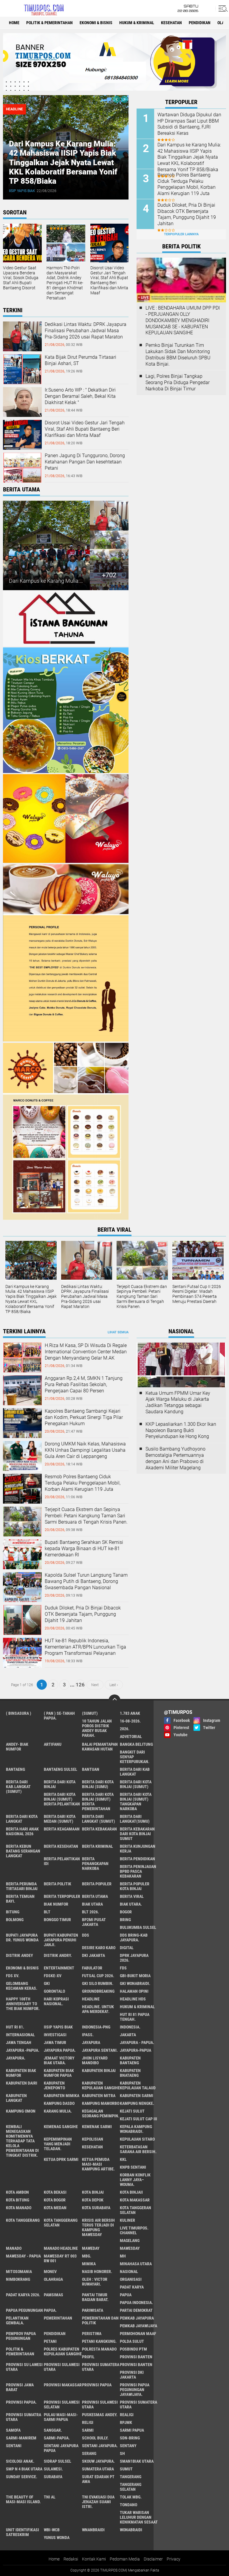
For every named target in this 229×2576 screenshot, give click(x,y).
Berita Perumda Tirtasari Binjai (22, 1886)
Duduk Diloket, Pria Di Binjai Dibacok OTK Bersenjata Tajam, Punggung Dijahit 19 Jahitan (187, 214)
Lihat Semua (118, 1332)
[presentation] (117, 99)
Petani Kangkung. (99, 2341)
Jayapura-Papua (136, 2050)
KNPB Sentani (133, 2167)
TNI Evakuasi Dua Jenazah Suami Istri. (98, 2502)
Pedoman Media (125, 2559)
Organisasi (131, 2279)
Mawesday (130, 2248)
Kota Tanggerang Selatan (61, 2223)
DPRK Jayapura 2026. (134, 1958)
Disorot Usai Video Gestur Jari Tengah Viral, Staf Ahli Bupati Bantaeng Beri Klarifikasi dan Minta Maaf (110, 280)
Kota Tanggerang (23, 2220)
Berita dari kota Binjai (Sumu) (98, 1784)
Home (14, 23)
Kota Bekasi (55, 2192)
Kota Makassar (135, 2200)
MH (123, 2256)
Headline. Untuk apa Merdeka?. (98, 2009)
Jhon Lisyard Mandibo (95, 2060)
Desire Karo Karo (99, 1948)
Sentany (128, 2446)
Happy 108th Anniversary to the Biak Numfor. (23, 2004)
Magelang (130, 2241)
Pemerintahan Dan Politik (100, 2320)
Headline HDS (133, 1999)
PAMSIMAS (54, 2295)
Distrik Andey (20, 1955)
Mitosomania (19, 2272)
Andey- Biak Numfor (17, 1747)
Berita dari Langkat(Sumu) (135, 1819)
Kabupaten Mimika (62, 2096)
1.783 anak (130, 1713)
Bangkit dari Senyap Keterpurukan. (135, 1757)
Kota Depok (93, 2200)
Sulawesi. (53, 2469)
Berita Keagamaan (62, 1829)
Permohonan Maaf (138, 2334)
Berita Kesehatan (61, 1846)
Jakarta (128, 2035)
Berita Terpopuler (62, 1896)
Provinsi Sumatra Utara (24, 2417)
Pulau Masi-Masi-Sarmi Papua (61, 2417)
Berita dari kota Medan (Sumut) (60, 1819)
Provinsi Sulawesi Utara (62, 2367)
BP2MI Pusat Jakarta (94, 1922)
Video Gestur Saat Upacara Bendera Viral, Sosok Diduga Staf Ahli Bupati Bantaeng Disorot (21, 278)
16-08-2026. (130, 1721)
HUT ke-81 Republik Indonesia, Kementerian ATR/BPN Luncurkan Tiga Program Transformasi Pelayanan (85, 1647)
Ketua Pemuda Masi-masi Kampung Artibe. (98, 2164)
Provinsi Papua (97, 2385)
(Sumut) (90, 1713)
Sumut (126, 2469)
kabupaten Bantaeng (130, 2060)
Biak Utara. (131, 1904)
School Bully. (95, 2438)
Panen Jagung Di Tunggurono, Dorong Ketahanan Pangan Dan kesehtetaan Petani (85, 462)
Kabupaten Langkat (16, 2098)
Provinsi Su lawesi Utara (24, 2367)
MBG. (87, 2256)
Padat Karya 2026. (23, 2295)
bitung (13, 1912)
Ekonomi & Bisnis (96, 23)
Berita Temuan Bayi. (20, 1899)
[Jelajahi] (222, 8)
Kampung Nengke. (137, 2103)
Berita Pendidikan (137, 1859)
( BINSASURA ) (19, 1713)
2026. (125, 1729)
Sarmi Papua (132, 2430)
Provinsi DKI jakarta (132, 2375)
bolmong (15, 1920)
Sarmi (88, 2430)
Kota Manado (19, 2208)
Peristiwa (92, 2334)
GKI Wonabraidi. (135, 1983)
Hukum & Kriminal (137, 23)
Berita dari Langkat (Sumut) (99, 1819)
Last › (114, 1685)
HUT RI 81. (15, 2027)
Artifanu (53, 1744)
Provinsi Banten (136, 2357)
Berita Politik (58, 1884)
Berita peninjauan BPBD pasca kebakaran (138, 1871)
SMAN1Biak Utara (137, 2461)
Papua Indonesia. (136, 2303)
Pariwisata (93, 2310)
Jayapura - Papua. (137, 2042)
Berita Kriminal (98, 1846)
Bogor (126, 1912)
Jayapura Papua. (60, 2050)
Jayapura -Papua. (23, 2050)
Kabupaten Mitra (99, 2096)
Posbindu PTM (133, 2349)
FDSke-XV (53, 1976)
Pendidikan (200, 23)
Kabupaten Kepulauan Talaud (138, 2085)
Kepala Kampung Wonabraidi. (136, 2129)
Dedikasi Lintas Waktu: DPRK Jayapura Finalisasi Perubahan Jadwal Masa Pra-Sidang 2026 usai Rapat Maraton (86, 331)
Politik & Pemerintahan (49, 23)
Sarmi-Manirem (21, 2438)
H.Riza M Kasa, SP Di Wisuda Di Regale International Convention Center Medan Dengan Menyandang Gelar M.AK (86, 1352)
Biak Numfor (56, 1904)
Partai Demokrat (136, 2310)
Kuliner (127, 2220)
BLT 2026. (90, 1912)
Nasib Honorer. (97, 2272)
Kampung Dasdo (59, 2103)
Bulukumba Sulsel (138, 1927)
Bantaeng (16, 1769)
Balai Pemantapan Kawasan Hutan (100, 1747)
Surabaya (53, 2477)
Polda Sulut (132, 2341)
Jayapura (91, 2042)
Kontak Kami (94, 2559)
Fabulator (92, 1968)
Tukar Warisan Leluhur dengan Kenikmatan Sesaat (139, 2517)
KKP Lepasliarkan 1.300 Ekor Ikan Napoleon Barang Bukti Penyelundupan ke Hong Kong (181, 1430)
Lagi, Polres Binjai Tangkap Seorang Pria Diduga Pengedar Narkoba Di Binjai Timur (178, 382)
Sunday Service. (22, 2477)
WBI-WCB (52, 2530)
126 (80, 1685)
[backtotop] (114, 1700)
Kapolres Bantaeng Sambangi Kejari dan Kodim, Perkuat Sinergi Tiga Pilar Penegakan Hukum (84, 1417)
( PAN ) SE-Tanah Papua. (59, 1716)
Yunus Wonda (57, 2538)
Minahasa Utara (136, 2264)
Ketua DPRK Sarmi (61, 2159)
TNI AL (50, 2497)
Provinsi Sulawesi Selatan (62, 2405)
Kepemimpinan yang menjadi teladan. (58, 2144)
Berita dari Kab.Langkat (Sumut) (18, 1787)
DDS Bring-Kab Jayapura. (134, 1938)
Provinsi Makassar (63, 2385)
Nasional (129, 2272)
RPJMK (126, 2422)
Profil (88, 2357)
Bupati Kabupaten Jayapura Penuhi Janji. (61, 1940)
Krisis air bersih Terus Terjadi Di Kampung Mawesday (98, 2227)
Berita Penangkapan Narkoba (95, 1864)
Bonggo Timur (57, 1920)
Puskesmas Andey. (100, 2415)
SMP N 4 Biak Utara (24, 2469)
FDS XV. (13, 1976)
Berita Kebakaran (99, 1829)
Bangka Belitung (136, 1744)
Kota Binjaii (131, 2192)
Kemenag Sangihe (61, 2127)
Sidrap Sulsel (58, 2461)
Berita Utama (95, 1896)
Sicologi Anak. (20, 2461)
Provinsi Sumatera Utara (101, 2367)
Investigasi (55, 2035)
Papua (126, 2295)
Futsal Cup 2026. (98, 1976)
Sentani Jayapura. (100, 2446)
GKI (47, 1983)
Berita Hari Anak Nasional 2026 (22, 1831)
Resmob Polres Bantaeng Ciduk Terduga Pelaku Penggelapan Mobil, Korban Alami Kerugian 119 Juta (187, 184)
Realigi (127, 2415)
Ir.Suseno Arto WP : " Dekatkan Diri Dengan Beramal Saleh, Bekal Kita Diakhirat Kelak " (80, 396)
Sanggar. (53, 2430)
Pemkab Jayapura (137, 2318)
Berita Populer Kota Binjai (135, 1886)
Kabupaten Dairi (22, 2083)
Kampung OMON (21, 2111)
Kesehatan (171, 23)
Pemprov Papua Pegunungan (21, 2336)
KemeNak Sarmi (97, 2127)
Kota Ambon (17, 2192)
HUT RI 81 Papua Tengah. (135, 2017)
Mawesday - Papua (23, 2256)
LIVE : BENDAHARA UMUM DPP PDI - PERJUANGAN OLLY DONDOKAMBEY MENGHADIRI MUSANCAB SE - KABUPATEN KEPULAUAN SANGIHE (183, 320)
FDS (123, 1968)
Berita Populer (97, 1884)
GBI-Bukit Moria (135, 1976)
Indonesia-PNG (96, 2027)
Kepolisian (93, 2139)
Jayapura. (16, 2058)
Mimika (89, 2264)
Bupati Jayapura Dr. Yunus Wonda (22, 1938)
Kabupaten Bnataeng (130, 2073)
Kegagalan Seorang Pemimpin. (101, 2113)
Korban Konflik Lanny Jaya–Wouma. (135, 2180)
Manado (14, 2248)
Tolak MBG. (131, 2497)
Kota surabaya (96, 2208)
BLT (47, 1912)
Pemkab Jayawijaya (139, 2326)
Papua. (50, 2310)
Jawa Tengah (19, 2042)
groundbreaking (98, 1991)
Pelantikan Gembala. (17, 2320)
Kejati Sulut (132, 2111)
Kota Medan (55, 2208)
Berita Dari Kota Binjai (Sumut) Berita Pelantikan (62, 1799)
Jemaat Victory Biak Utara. (59, 2060)
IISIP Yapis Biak (22, 191)
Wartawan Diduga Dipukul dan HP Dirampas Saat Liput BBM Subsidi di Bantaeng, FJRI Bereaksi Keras (189, 124)
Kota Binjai (93, 2192)
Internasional (20, 2035)
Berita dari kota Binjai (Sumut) (136, 1784)
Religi (88, 2422)
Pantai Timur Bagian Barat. (95, 2297)
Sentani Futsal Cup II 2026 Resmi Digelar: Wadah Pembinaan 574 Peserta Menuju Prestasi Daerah (197, 1294)
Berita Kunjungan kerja (138, 1849)
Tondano (129, 2505)
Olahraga (53, 2279)
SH (122, 2453)
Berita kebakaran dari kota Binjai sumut (137, 1834)
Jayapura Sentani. (100, 2050)
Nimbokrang (18, 2279)
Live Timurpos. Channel (134, 2230)
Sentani (14, 2446)
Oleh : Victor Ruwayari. (95, 2282)
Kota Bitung (18, 2200)
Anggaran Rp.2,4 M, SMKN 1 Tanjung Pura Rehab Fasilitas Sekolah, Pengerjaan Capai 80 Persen (84, 1384)
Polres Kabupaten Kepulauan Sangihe (63, 2351)
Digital (127, 1948)
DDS (86, 1935)
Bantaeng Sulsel (61, 1769)
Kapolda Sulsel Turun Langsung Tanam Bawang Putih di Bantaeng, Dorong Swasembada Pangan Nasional (86, 1581)
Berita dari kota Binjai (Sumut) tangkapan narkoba (136, 1802)
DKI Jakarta (93, 1955)
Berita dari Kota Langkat (22, 1819)
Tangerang (131, 2477)
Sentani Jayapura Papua (61, 2448)
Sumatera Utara (98, 2469)
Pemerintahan (58, 2318)
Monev (50, 2272)
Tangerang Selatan (131, 2487)
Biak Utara (92, 1904)
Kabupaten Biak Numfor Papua (59, 2073)
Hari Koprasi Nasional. (56, 2001)
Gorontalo (54, 1991)
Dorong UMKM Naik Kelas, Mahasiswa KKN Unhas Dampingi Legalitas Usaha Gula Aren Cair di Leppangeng (85, 1450)
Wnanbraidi (93, 2530)
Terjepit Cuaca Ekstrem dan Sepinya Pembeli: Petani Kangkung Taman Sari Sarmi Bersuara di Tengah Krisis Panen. (142, 1296)
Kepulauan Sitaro (137, 2139)
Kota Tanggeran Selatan (136, 2210)
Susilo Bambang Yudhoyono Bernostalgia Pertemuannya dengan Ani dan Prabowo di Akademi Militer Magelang (175, 1458)
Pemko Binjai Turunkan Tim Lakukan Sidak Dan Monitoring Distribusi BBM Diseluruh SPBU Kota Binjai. (178, 354)
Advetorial (131, 1737)
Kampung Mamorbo (101, 2103)
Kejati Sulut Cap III (139, 2119)
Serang (89, 2453)
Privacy (174, 2559)
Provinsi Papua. (21, 2402)
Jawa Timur (55, 2042)
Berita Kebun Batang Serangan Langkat (23, 1851)
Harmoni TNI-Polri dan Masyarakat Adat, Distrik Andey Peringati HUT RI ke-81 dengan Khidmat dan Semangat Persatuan (65, 283)
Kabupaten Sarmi (137, 2096)
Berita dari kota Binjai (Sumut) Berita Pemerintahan (98, 1802)
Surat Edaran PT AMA (98, 2479)
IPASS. (88, 2035)
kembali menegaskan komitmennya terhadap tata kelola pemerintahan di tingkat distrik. (22, 2141)
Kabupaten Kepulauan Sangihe (101, 2085)
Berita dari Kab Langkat (135, 1772)
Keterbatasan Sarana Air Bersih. (138, 2149)
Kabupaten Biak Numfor (21, 2073)
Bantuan (91, 1769)
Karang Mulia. (58, 2111)
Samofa (13, 2430)
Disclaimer (153, 2559)
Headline (91, 1999)
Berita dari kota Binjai (60, 1784)
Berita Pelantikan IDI (62, 1861)
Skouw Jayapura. (98, 2461)
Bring (125, 1920)
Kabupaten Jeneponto (54, 2085)
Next (95, 1685)
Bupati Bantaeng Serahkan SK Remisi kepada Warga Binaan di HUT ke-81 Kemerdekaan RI (84, 1548)
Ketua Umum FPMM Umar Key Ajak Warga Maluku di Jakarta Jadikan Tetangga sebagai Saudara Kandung (178, 1402)
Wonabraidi (131, 2530)
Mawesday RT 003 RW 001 (60, 2258)
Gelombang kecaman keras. (22, 1986)
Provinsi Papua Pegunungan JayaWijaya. (135, 2390)
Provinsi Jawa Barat (20, 2387)
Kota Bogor (55, 2200)
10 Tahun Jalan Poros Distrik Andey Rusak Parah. (97, 1728)
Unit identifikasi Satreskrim (23, 2532)
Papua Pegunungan (24, 2310)
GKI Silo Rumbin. (98, 1983)
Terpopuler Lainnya (181, 234)
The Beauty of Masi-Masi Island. (23, 2499)
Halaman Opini (134, 1991)
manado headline (61, 2248)
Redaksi (71, 2559)
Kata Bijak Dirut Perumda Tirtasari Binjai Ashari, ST (81, 360)
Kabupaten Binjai (99, 2071)
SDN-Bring (130, 2438)
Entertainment (59, 1968)
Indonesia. (130, 2027)
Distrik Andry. (58, 1955)
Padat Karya (132, 2287)
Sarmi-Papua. (57, 2438)
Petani (50, 2341)
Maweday (91, 2248)
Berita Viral (132, 1896)
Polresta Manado (99, 2349)
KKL (123, 2159)
